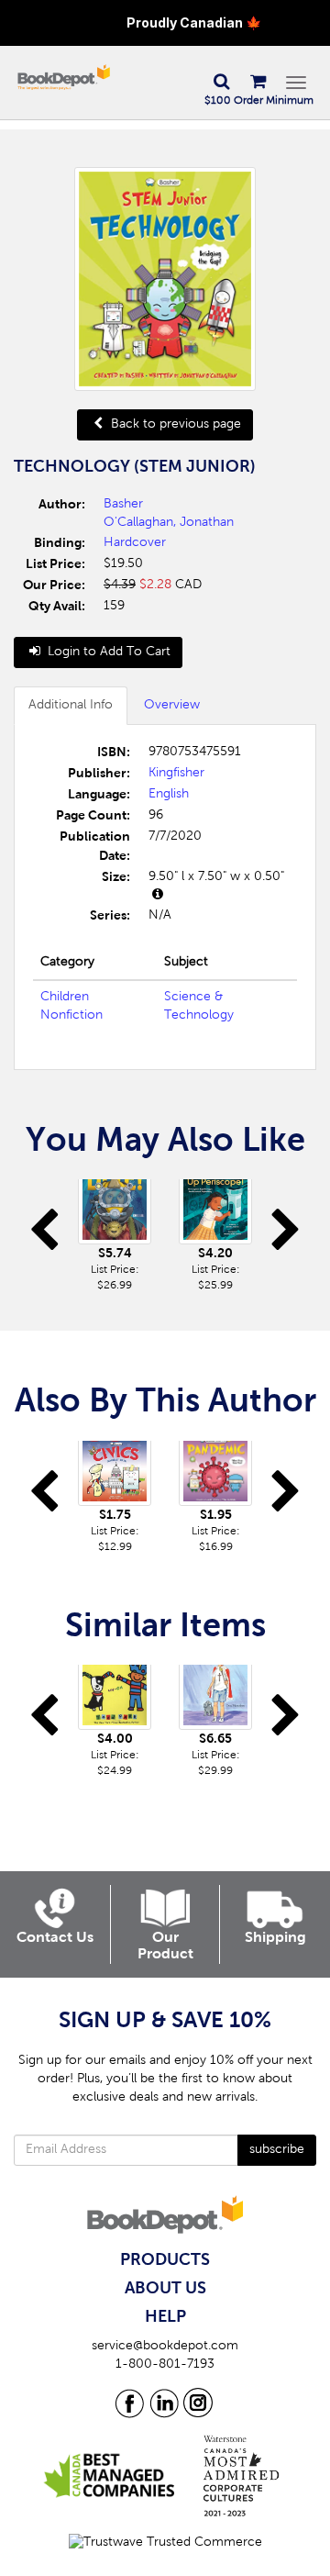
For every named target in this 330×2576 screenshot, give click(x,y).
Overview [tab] (172, 706)
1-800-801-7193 (165, 2365)
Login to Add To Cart (107, 652)
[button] (221, 83)
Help (165, 2317)
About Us (165, 2289)
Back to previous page (174, 425)
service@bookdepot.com (165, 2347)
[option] (115, 1237)
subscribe (277, 2150)
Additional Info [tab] (71, 706)
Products (165, 2260)
